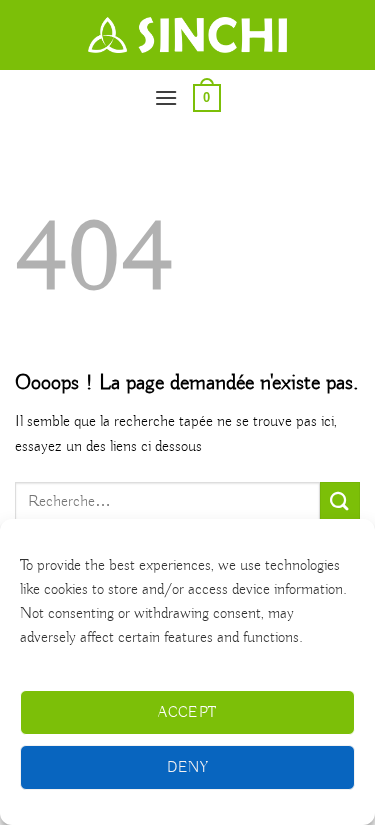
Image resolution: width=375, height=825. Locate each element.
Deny (188, 768)
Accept (187, 713)
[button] (166, 97)
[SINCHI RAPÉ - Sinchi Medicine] (188, 35)
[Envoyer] (340, 501)
